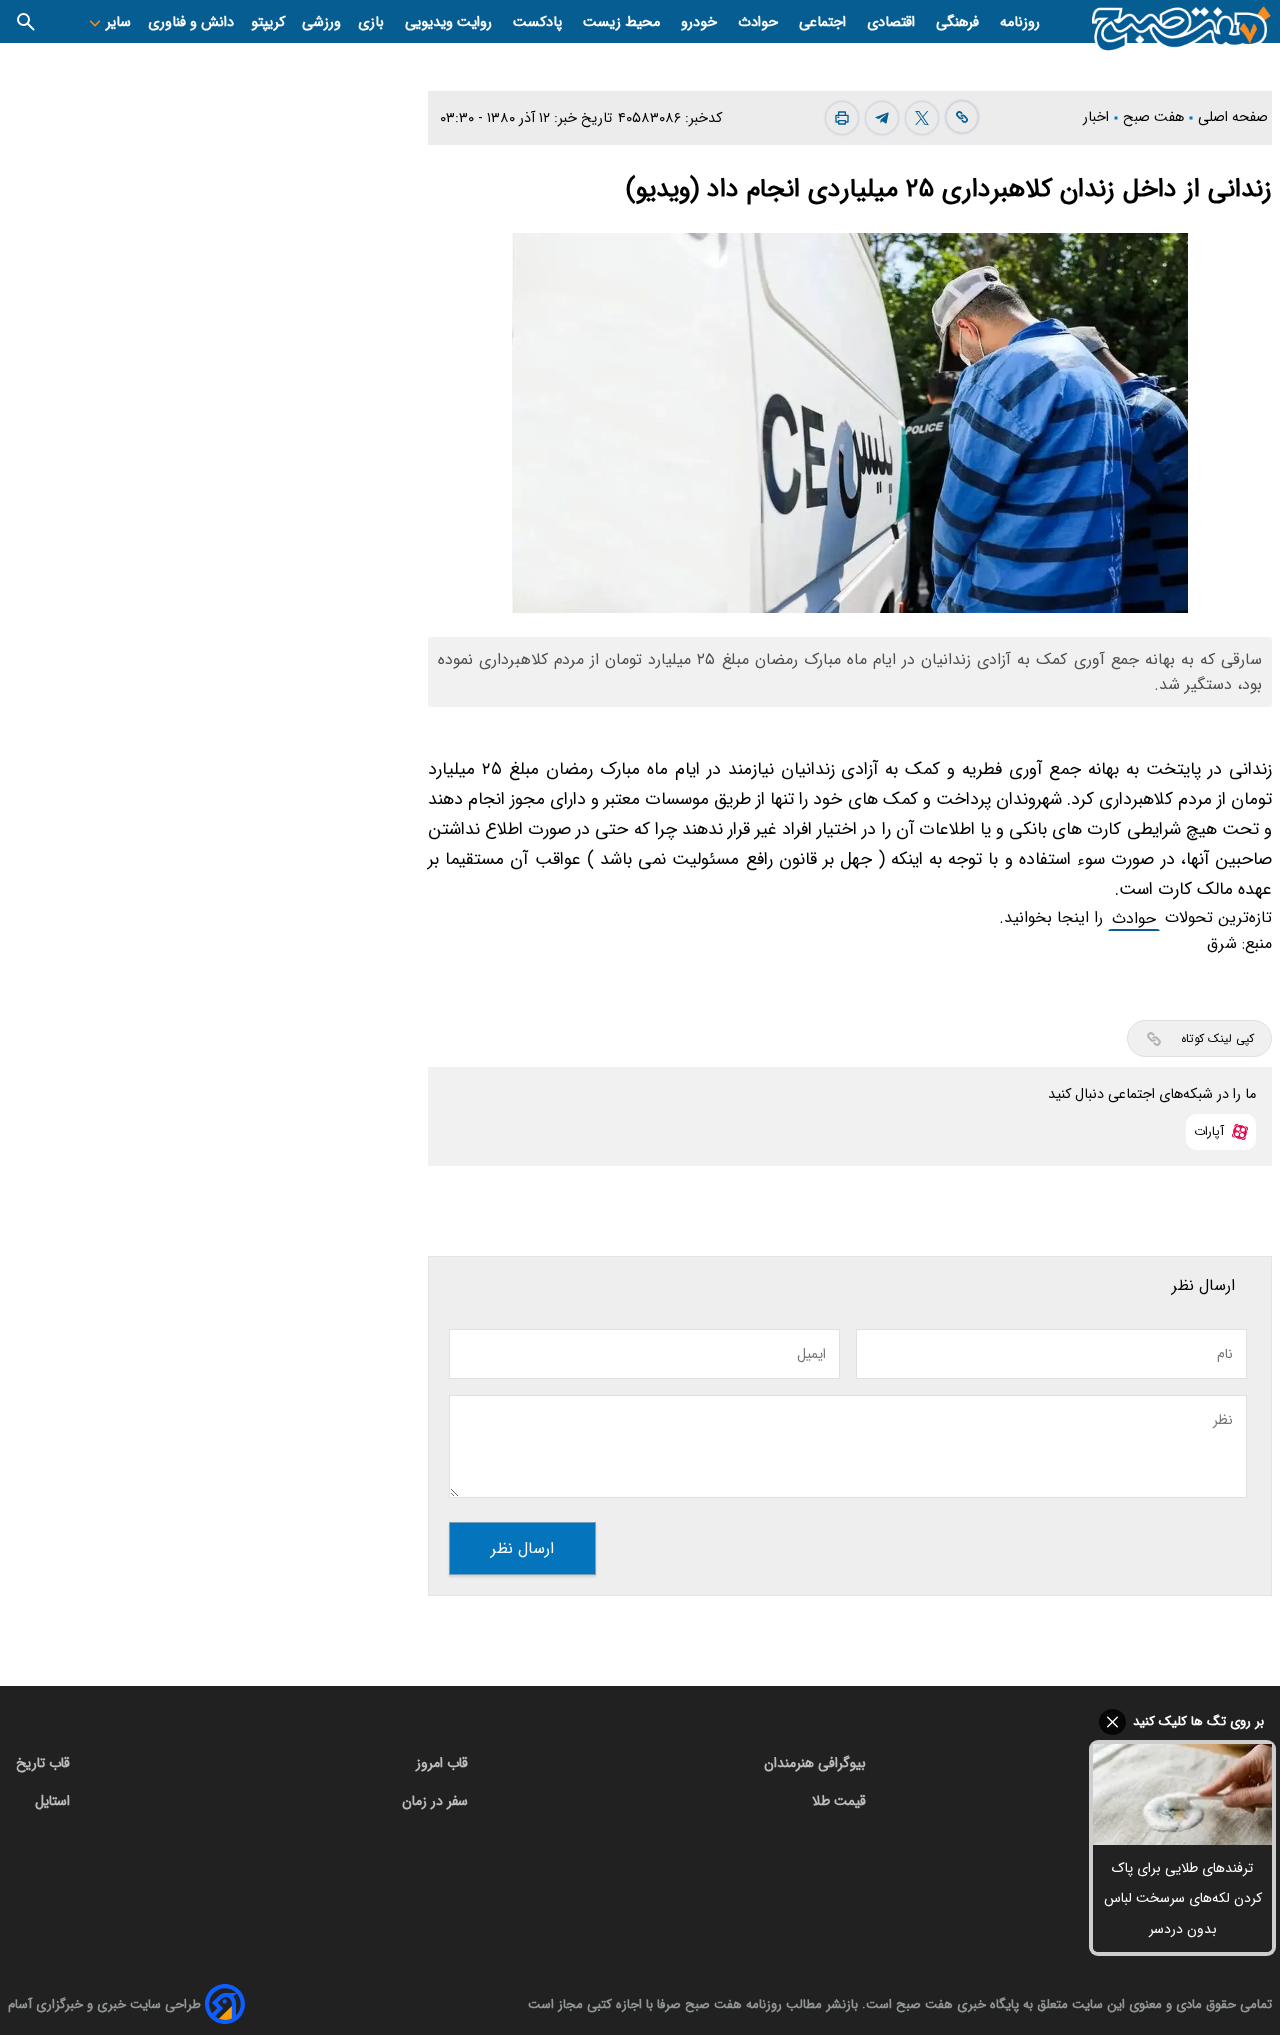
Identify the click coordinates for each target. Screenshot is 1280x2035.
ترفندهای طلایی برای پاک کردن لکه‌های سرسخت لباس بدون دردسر (1183, 1898)
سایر (116, 22)
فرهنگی (959, 22)
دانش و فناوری (191, 22)
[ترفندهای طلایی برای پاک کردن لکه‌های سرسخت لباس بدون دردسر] (1182, 1794)
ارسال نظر (522, 1548)
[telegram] (882, 118)
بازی (373, 22)
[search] (26, 21)
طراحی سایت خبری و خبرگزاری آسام (104, 2004)
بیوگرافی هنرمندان (815, 1763)
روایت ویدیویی (450, 22)
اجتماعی (824, 22)
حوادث (760, 22)
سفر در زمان (435, 1801)
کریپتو (268, 22)
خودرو (701, 22)
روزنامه (1020, 22)
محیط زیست (623, 22)
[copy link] (962, 117)
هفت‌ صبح (1155, 117)
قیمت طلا (839, 1801)
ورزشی (321, 22)
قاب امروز (442, 1763)
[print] (842, 118)
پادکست (539, 22)
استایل (52, 1801)
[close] (1182, 1722)
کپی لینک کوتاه (1217, 1038)
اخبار (1098, 117)
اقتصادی (893, 22)
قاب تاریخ (43, 1763)
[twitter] (922, 118)
